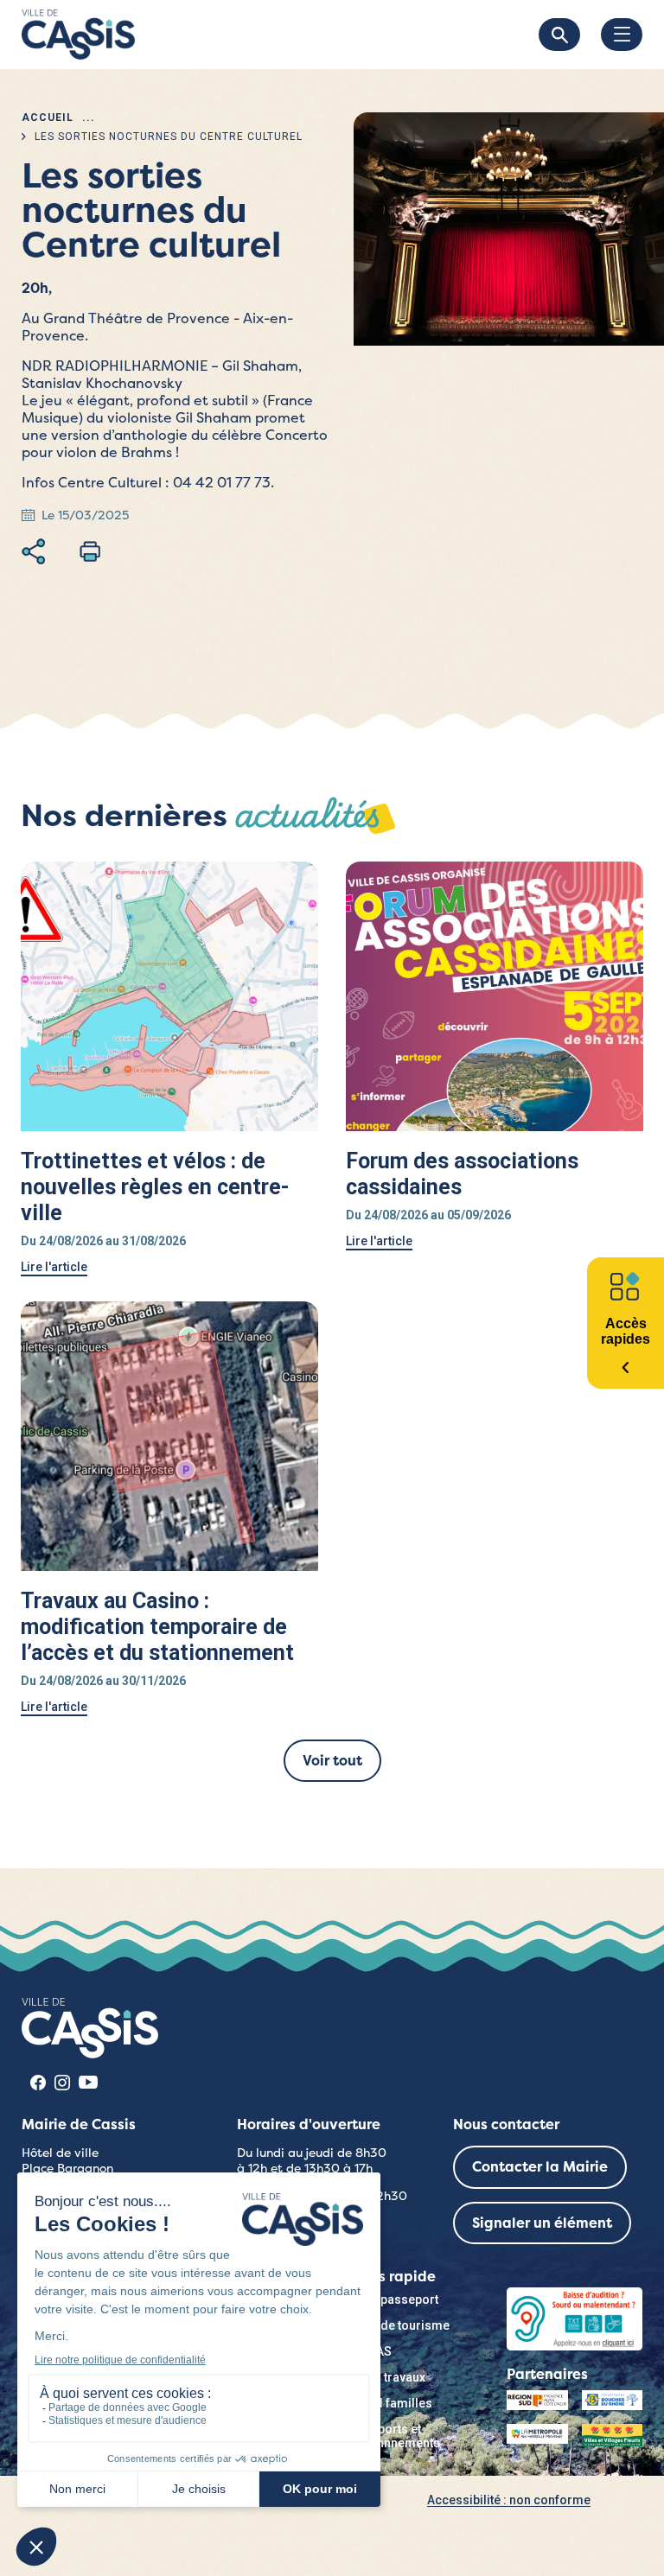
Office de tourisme (397, 2325)
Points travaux (385, 2377)
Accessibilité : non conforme (509, 2500)
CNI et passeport (392, 2299)
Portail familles (389, 2403)
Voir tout (332, 1761)
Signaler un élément (542, 2223)
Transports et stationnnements (393, 2436)
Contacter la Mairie (540, 2167)
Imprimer (90, 551)
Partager (33, 551)
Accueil (48, 118)
